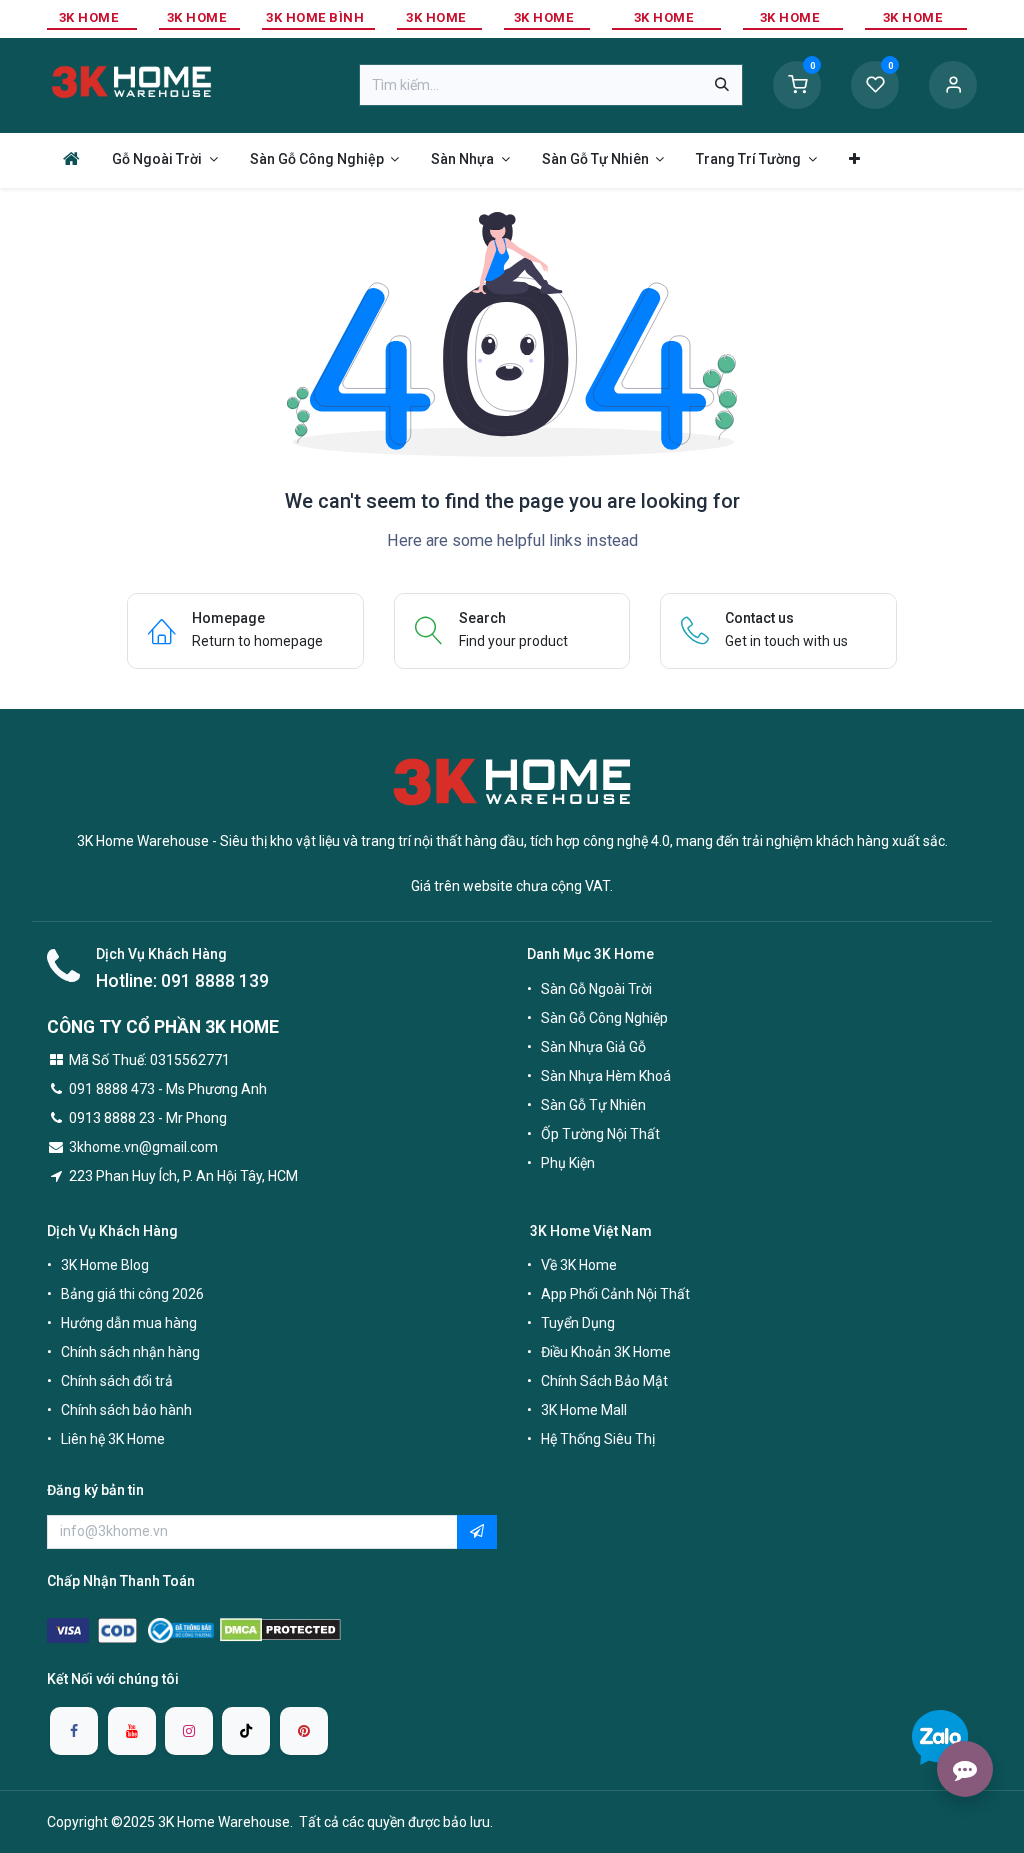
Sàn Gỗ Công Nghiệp (604, 1018)
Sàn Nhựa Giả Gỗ (593, 1047)
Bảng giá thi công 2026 (132, 1294)
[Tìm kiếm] (722, 85)
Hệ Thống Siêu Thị (598, 1439)
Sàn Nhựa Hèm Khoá (606, 1076)
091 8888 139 (215, 981)
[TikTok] (246, 1731)
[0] (797, 84)
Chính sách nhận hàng (130, 1352)
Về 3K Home (579, 1265)
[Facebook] (74, 1731)
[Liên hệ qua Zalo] (940, 1737)
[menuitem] (71, 158)
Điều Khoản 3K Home (606, 1352)
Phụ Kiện (568, 1163)
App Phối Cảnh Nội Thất (615, 1294)
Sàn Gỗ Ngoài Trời (596, 989)
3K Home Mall (584, 1410)
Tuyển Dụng (578, 1323)
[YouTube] (132, 1731)
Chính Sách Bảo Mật (604, 1381)
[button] (477, 1532)
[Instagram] (189, 1731)
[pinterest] (304, 1731)
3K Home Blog (105, 1265)
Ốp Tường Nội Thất (600, 1134)
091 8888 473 (112, 1089)
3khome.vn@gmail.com (143, 1147)
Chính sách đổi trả (117, 1381)
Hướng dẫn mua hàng (129, 1323)
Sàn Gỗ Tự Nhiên (593, 1105)
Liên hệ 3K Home (113, 1439)
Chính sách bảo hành (126, 1410)
